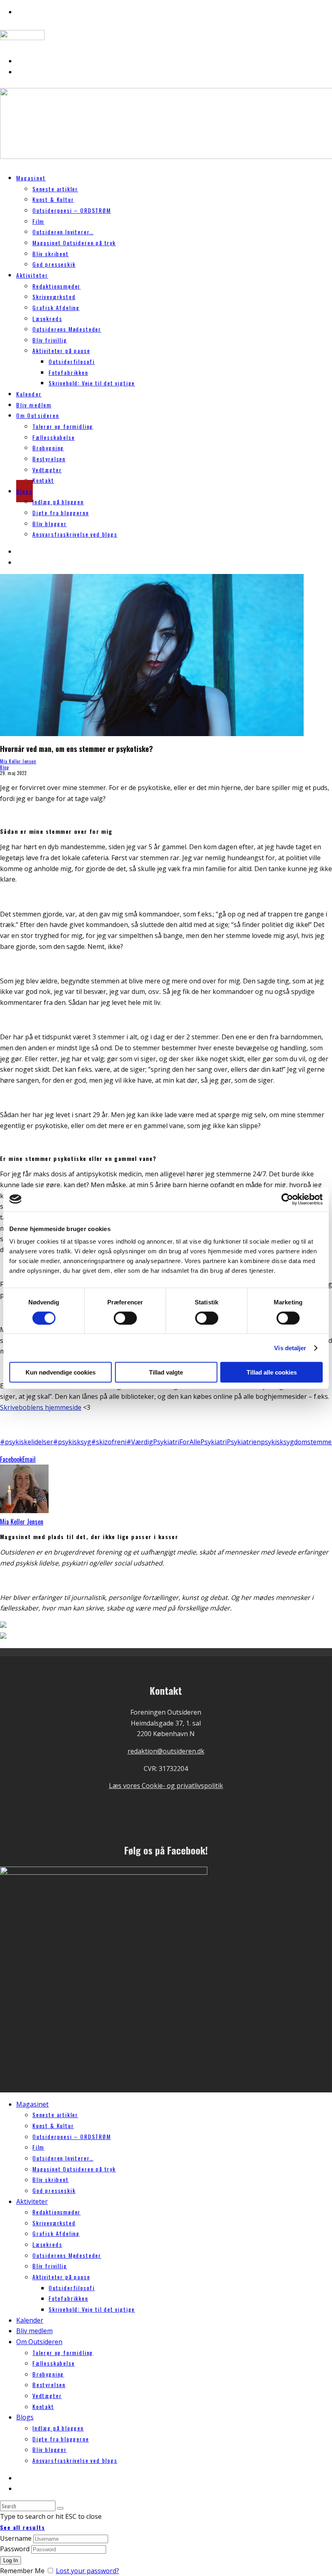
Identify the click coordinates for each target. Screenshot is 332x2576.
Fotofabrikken (68, 372)
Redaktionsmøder (56, 286)
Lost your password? (87, 2571)
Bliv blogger (50, 524)
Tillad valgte (166, 1372)
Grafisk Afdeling (56, 307)
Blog (4, 767)
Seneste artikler (55, 189)
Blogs (24, 491)
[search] (60, 2508)
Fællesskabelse (53, 437)
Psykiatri (214, 1442)
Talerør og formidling (63, 426)
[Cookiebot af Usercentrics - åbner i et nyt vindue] (287, 1199)
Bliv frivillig (50, 340)
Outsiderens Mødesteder (67, 329)
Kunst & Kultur (53, 199)
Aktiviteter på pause (61, 350)
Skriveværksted (54, 297)
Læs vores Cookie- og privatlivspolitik (166, 1786)
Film (38, 221)
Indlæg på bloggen (58, 502)
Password (15, 2549)
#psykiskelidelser (27, 1442)
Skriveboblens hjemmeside (41, 1407)
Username (16, 2538)
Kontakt (43, 480)
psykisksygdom (284, 1442)
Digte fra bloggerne (61, 513)
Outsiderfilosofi (72, 361)
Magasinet (31, 178)
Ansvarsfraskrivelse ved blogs (75, 534)
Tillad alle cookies (272, 1372)
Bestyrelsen (49, 459)
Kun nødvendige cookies (61, 1372)
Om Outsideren (38, 415)
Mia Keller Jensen (18, 761)
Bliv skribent (51, 254)
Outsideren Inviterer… (63, 232)
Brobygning (48, 448)
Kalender (30, 2320)
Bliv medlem (34, 2331)
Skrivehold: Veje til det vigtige (92, 383)
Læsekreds (47, 318)
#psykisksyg (72, 1442)
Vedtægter (47, 470)
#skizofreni (109, 1442)
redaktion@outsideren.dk (166, 1751)
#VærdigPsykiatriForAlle (163, 1442)
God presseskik (54, 264)
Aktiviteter (32, 275)
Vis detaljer (290, 1348)
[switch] (125, 1318)
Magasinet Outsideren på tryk (74, 243)
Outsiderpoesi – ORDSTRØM (72, 210)
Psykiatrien (244, 1442)
